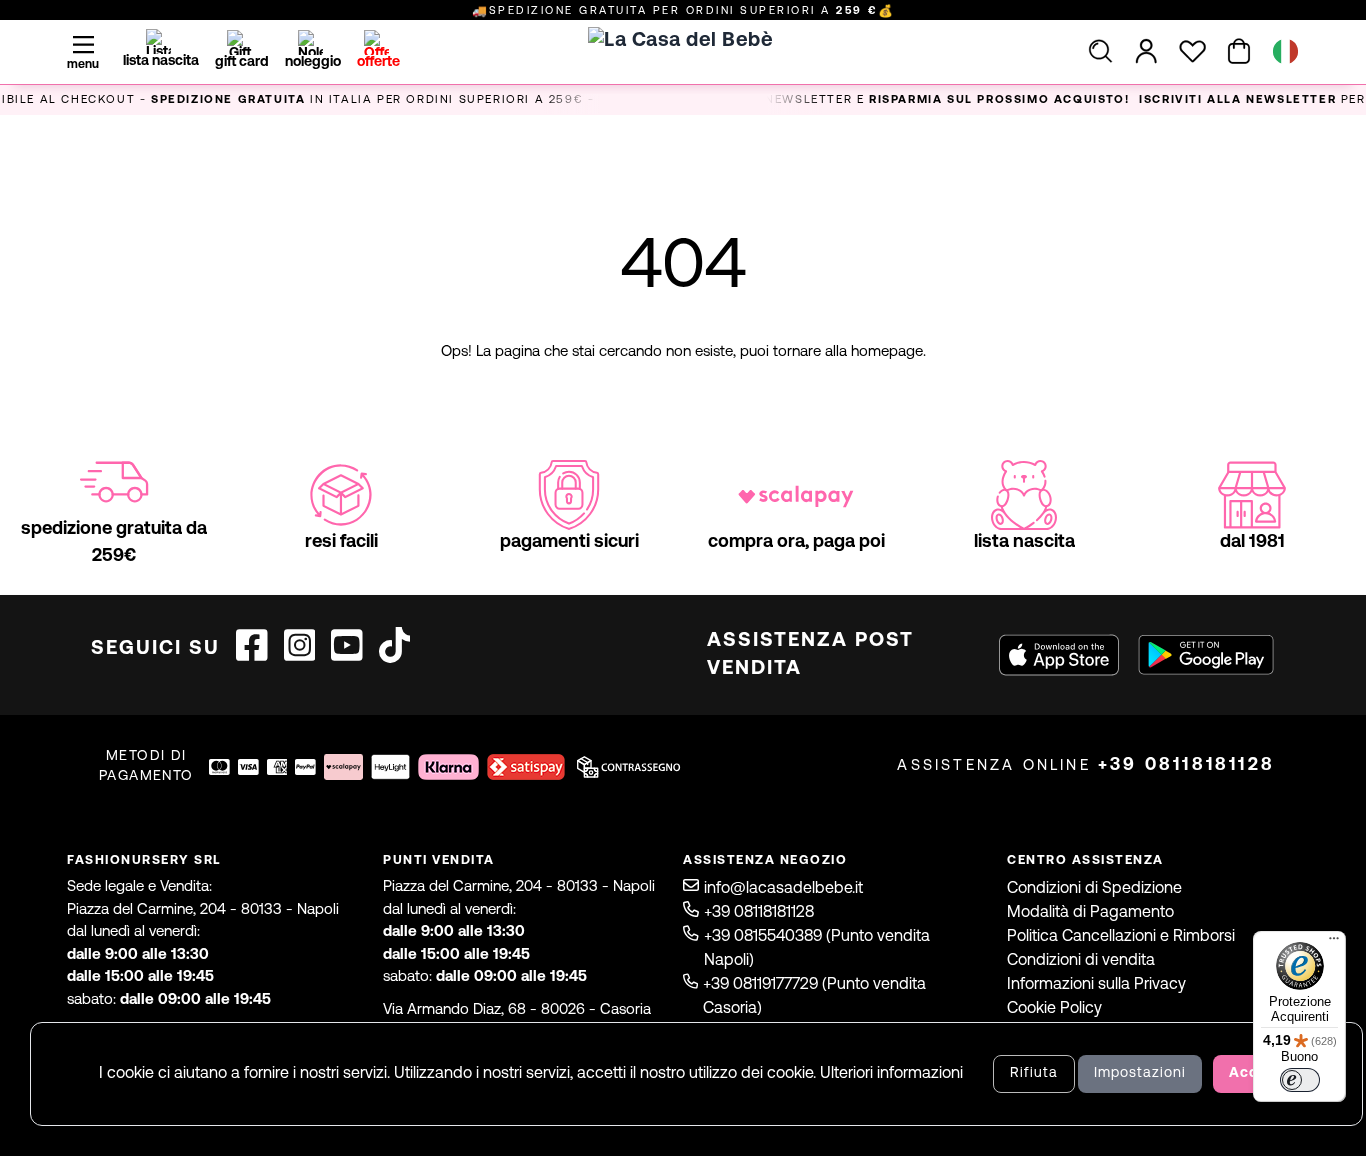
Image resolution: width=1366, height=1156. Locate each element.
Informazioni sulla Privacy (1096, 985)
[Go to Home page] (683, 76)
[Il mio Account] (1146, 51)
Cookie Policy (1054, 1009)
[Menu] (1334, 943)
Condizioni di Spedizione (1094, 889)
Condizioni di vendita (1081, 961)
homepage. (888, 352)
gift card (242, 62)
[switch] (1300, 1080)
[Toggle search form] (1100, 51)
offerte (378, 62)
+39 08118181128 (1186, 765)
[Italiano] (1285, 51)
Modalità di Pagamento (1090, 913)
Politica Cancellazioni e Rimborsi (1121, 937)
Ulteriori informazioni (891, 1074)
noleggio (313, 62)
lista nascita (161, 61)
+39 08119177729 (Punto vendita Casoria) (814, 997)
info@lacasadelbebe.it (783, 889)
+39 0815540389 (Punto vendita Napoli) (817, 949)
